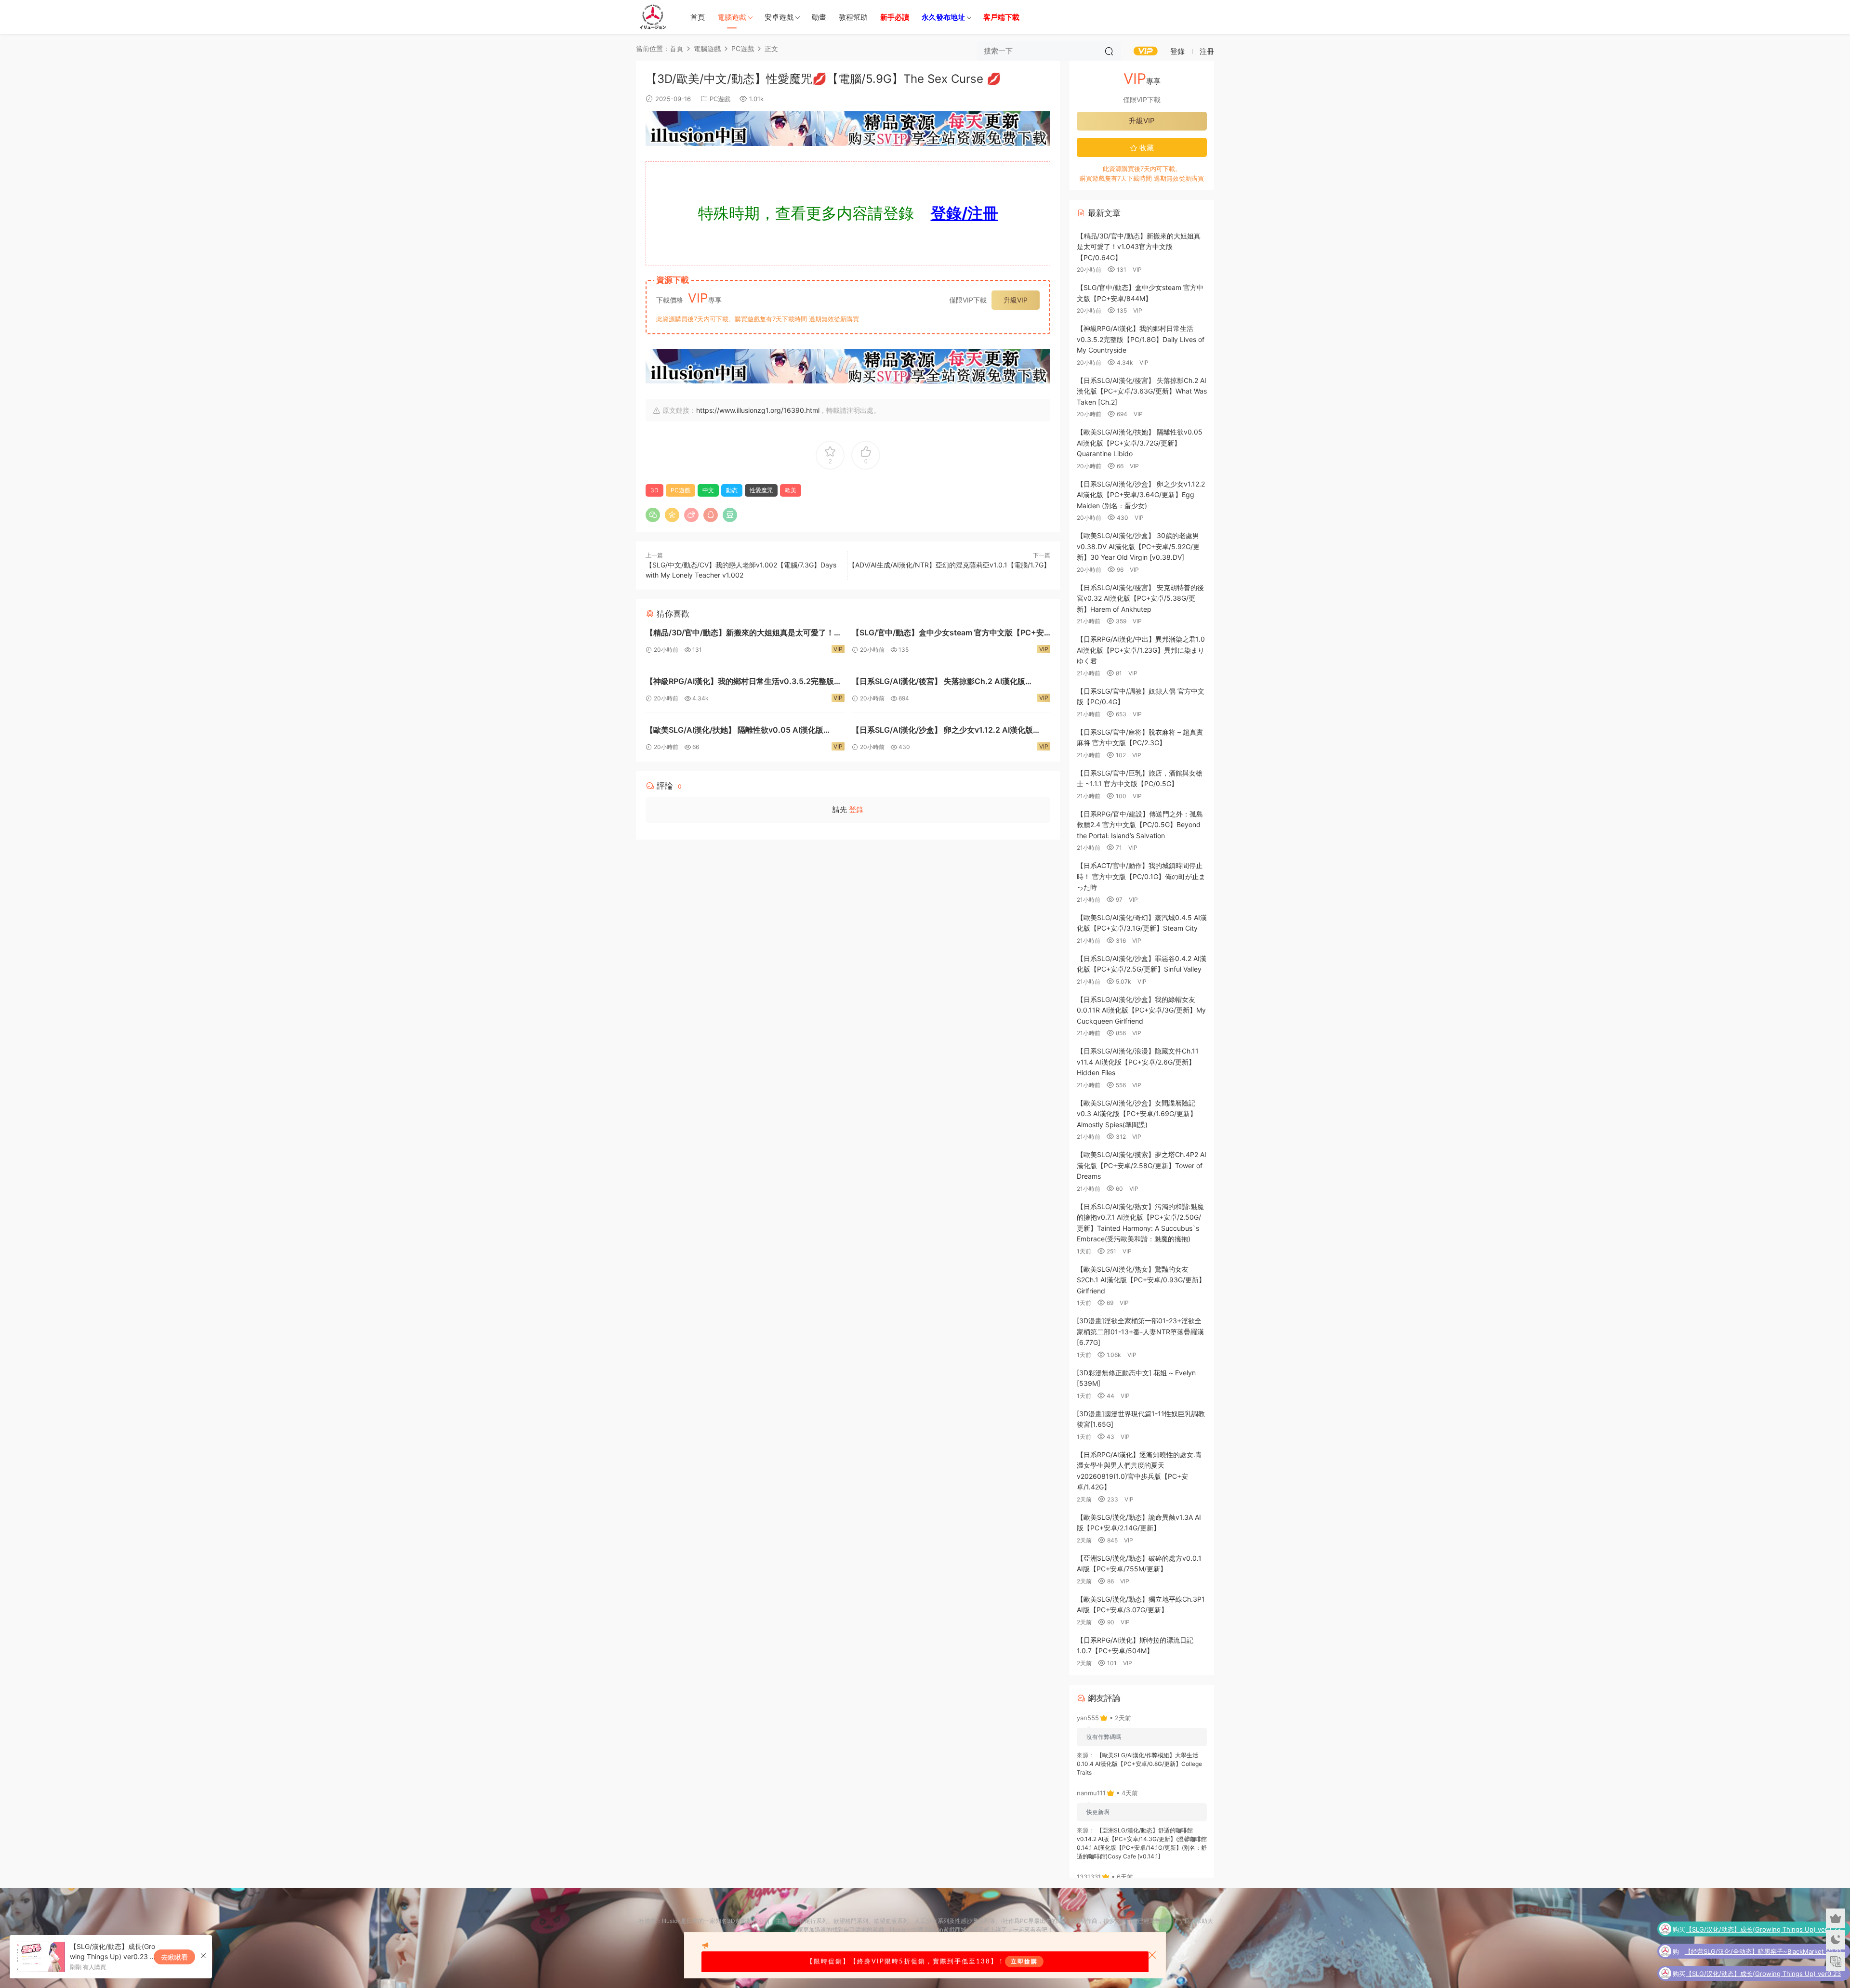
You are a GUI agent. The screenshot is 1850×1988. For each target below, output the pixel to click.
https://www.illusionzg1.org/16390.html (758, 410)
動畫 (819, 17)
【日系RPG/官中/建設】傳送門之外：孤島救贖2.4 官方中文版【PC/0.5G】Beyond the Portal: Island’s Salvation (1140, 825)
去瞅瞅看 (174, 1957)
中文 (708, 490)
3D (654, 490)
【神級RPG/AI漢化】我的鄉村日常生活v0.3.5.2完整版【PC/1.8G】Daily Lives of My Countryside (740, 682)
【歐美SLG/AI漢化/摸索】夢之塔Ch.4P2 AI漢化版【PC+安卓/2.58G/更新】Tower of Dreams (1142, 1165)
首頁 (698, 17)
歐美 (791, 490)
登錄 (856, 810)
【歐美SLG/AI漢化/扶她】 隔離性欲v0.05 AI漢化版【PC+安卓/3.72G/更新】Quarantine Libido (734, 731)
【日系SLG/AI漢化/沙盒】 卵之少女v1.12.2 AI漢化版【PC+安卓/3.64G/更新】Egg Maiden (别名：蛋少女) (946, 731)
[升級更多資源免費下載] (848, 131)
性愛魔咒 (761, 490)
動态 (732, 490)
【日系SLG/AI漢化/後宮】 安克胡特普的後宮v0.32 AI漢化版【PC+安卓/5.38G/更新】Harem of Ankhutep (1140, 598)
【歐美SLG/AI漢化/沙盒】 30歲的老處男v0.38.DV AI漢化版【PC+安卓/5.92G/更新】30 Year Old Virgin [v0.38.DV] (1138, 546)
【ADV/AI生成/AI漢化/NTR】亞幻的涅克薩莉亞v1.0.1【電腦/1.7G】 (949, 565)
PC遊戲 (720, 99)
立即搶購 (1024, 1962)
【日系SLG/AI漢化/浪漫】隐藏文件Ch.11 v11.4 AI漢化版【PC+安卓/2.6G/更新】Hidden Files (1138, 1062)
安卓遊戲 (779, 17)
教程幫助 (853, 17)
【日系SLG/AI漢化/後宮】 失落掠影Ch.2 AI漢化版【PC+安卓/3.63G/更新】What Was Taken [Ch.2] (941, 682)
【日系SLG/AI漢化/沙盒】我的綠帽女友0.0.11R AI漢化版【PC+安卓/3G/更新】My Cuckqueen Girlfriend (1141, 1010)
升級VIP (1016, 300)
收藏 (1146, 148)
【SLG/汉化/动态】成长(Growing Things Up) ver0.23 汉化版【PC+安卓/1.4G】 (1763, 1952)
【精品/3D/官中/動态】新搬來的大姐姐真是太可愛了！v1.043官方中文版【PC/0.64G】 (740, 634)
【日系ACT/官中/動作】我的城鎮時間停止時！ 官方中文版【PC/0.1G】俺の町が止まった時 (1141, 876)
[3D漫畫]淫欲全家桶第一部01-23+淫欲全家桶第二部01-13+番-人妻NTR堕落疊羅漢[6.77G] (1140, 1331)
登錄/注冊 (965, 213)
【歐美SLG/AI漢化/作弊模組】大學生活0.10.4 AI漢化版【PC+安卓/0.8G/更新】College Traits (1139, 1764)
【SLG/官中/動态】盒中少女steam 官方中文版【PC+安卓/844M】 (948, 634)
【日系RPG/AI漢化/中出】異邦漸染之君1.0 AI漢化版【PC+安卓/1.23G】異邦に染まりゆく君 (1141, 650)
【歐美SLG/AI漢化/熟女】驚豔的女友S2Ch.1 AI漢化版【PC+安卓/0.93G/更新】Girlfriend (1141, 1280)
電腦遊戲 (732, 17)
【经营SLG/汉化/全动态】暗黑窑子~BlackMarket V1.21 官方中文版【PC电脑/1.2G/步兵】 (1763, 1930)
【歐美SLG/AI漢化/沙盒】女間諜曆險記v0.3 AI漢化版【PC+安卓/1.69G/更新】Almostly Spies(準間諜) (1137, 1114)
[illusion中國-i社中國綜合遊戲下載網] (653, 17)
